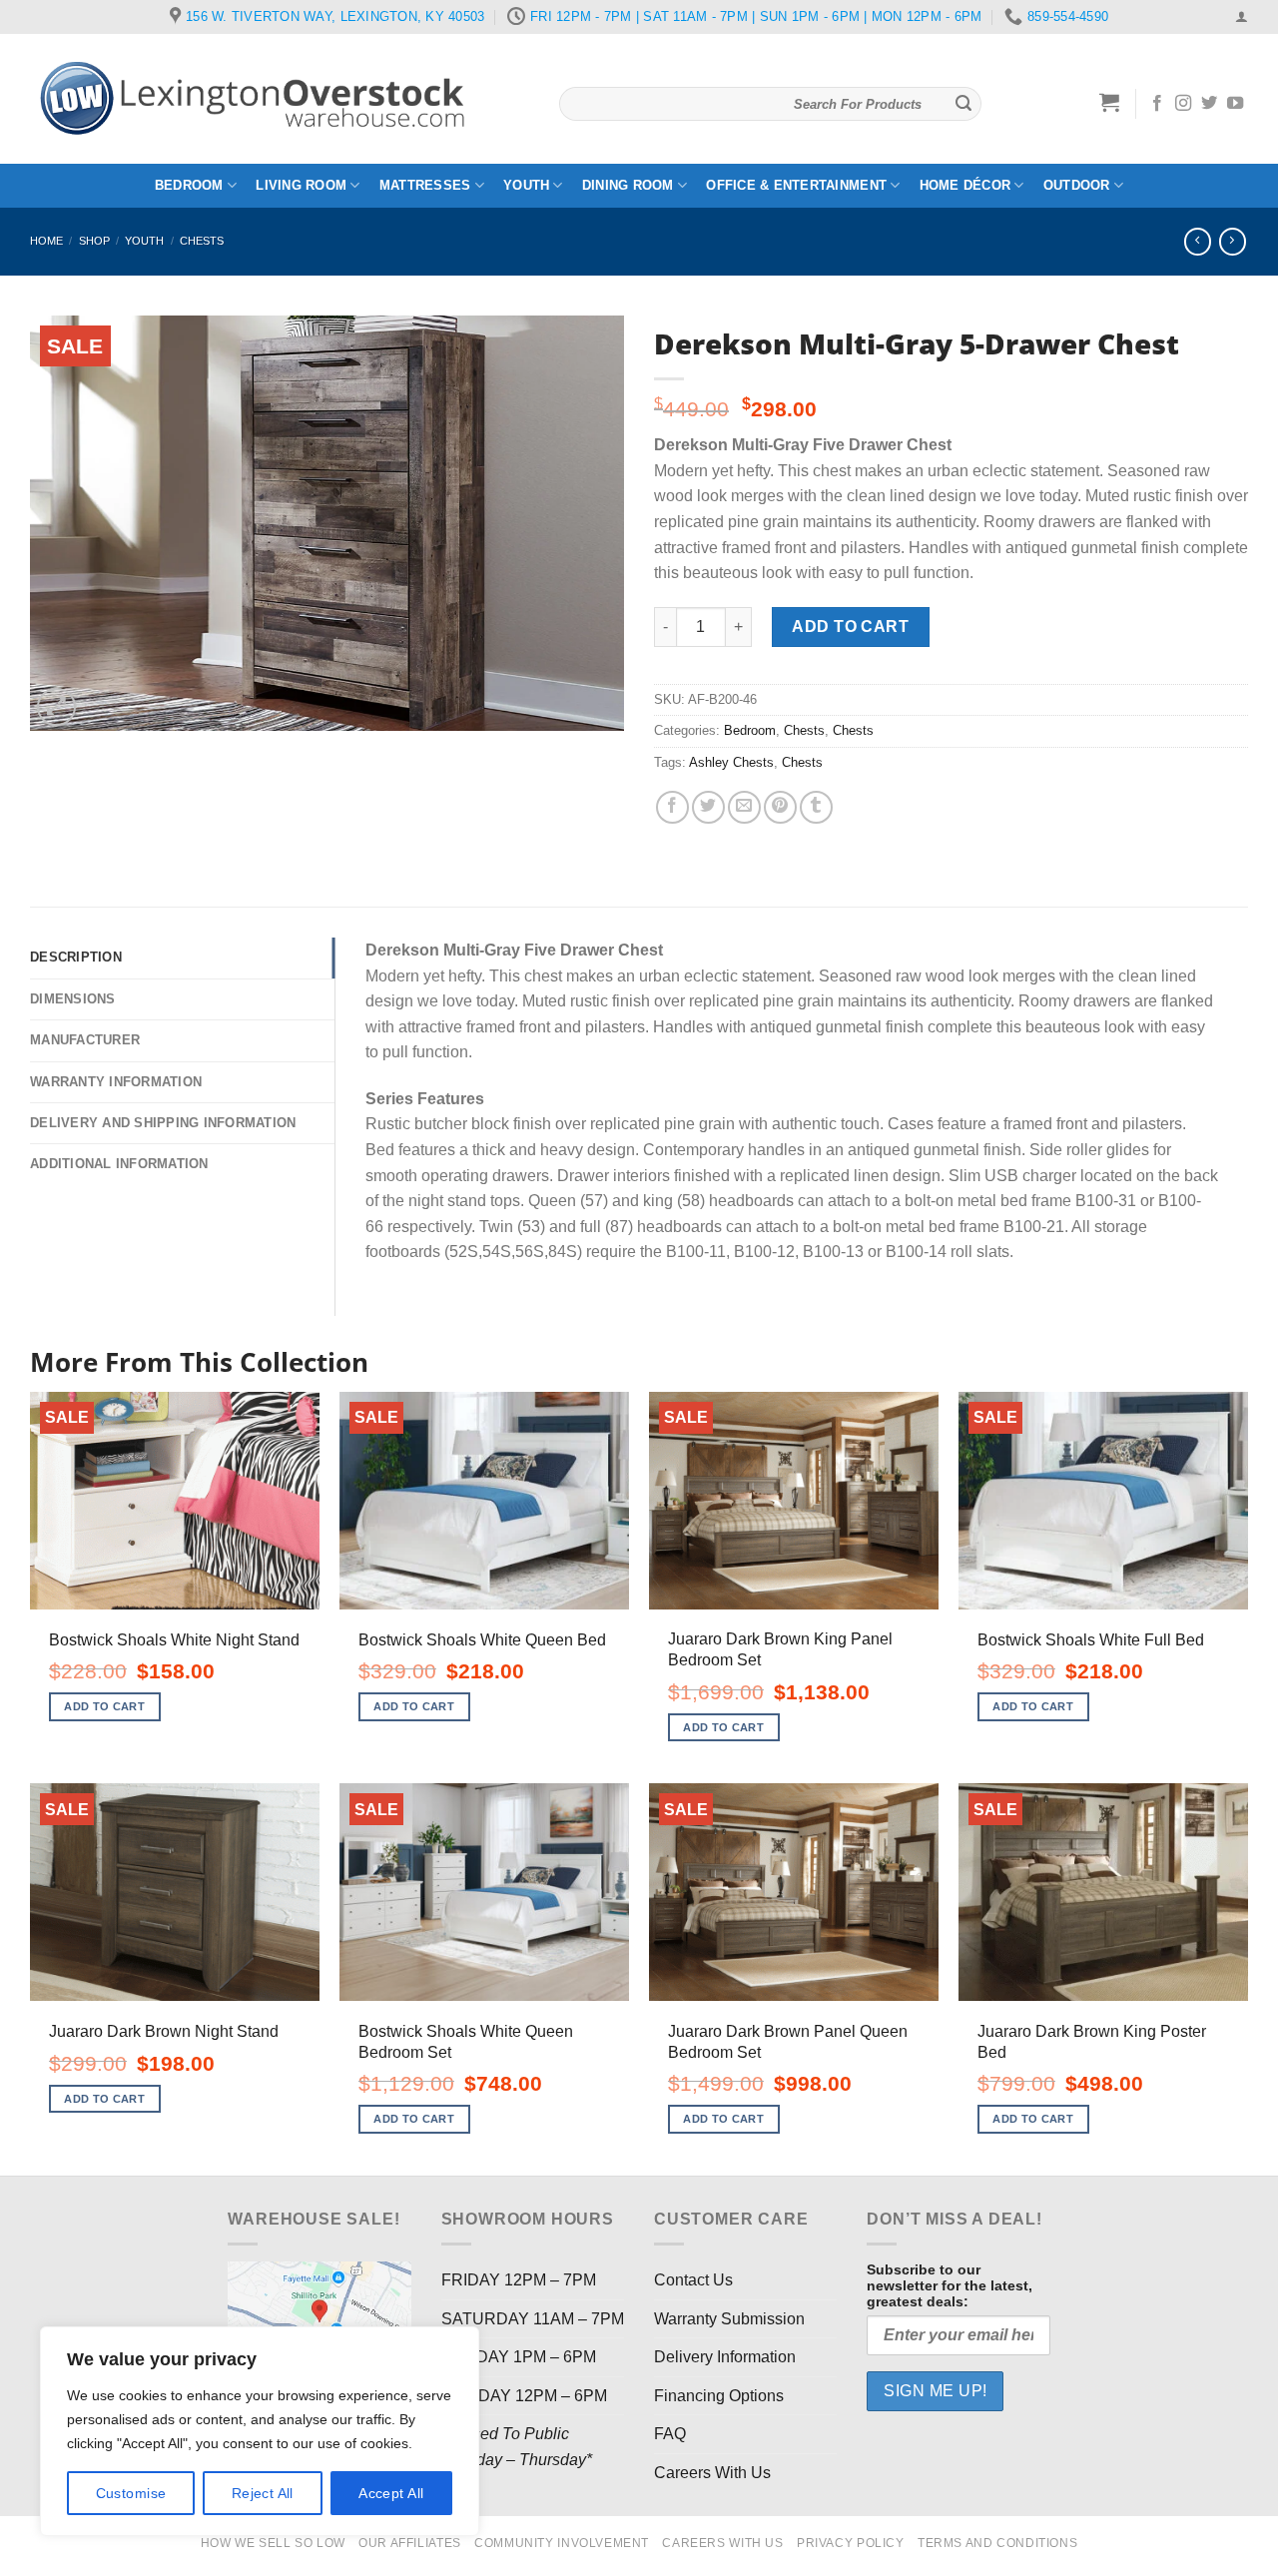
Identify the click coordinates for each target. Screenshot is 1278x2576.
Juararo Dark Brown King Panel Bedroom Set (780, 1649)
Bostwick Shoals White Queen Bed (482, 1640)
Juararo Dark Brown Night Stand (164, 2031)
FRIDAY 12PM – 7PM (519, 2280)
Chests (202, 241)
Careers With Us (712, 2473)
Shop (94, 241)
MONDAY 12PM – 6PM (524, 2396)
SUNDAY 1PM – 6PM (519, 2357)
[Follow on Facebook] (1157, 104)
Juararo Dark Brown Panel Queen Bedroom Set (788, 2042)
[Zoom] (56, 707)
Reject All (263, 2493)
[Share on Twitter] (708, 807)
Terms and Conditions (997, 2543)
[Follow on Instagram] (1183, 104)
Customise (131, 2493)
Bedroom (189, 185)
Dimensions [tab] (73, 999)
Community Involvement (562, 2543)
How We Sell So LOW (273, 2543)
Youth (526, 185)
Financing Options (719, 2396)
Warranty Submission (729, 2319)
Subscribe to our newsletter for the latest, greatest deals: (950, 2285)
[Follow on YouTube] (1235, 104)
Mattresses (425, 185)
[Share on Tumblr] (816, 807)
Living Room (301, 185)
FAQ (670, 2434)
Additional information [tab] (119, 1164)
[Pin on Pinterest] (780, 807)
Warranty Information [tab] (116, 1082)
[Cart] (1110, 102)
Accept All (391, 2493)
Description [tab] (76, 957)
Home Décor (965, 185)
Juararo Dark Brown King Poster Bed (1092, 2042)
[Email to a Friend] (744, 807)
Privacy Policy (851, 2543)
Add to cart (850, 627)
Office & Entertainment (796, 185)
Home (46, 241)
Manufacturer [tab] (85, 1040)
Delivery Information (725, 2357)
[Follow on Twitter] (1209, 104)
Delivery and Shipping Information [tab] (163, 1123)
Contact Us (693, 2280)
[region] (260, 2431)
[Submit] (963, 104)
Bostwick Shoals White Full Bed (1091, 1640)
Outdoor (1077, 185)
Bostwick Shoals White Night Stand (174, 1640)
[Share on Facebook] (672, 807)
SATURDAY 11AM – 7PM (533, 2319)
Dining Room (628, 185)
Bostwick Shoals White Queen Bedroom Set (466, 2042)
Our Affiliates (410, 2543)
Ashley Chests (731, 762)
